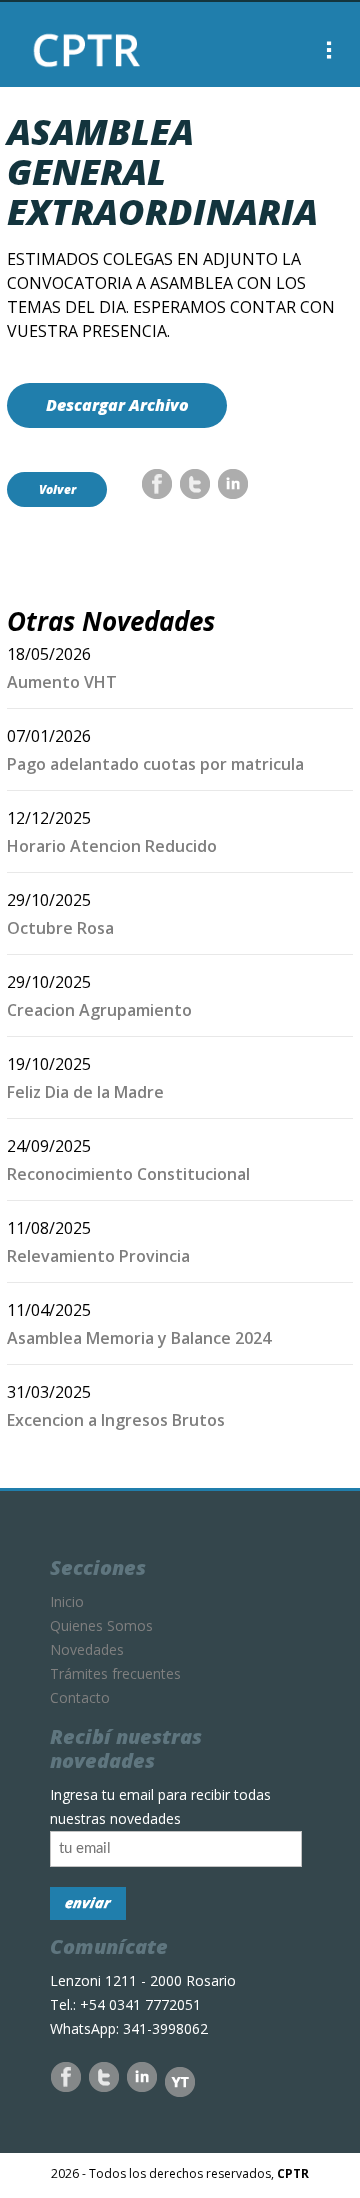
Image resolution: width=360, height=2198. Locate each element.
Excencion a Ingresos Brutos (116, 1420)
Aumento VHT (62, 682)
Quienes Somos (101, 1625)
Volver (57, 489)
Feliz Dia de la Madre (85, 1092)
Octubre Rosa (60, 928)
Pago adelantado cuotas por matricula (155, 764)
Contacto (80, 1697)
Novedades (87, 1649)
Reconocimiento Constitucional (128, 1174)
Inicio (67, 1601)
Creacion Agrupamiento (99, 1010)
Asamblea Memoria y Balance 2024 (139, 1338)
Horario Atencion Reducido (112, 846)
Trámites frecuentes (115, 1673)
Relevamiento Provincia (98, 1256)
